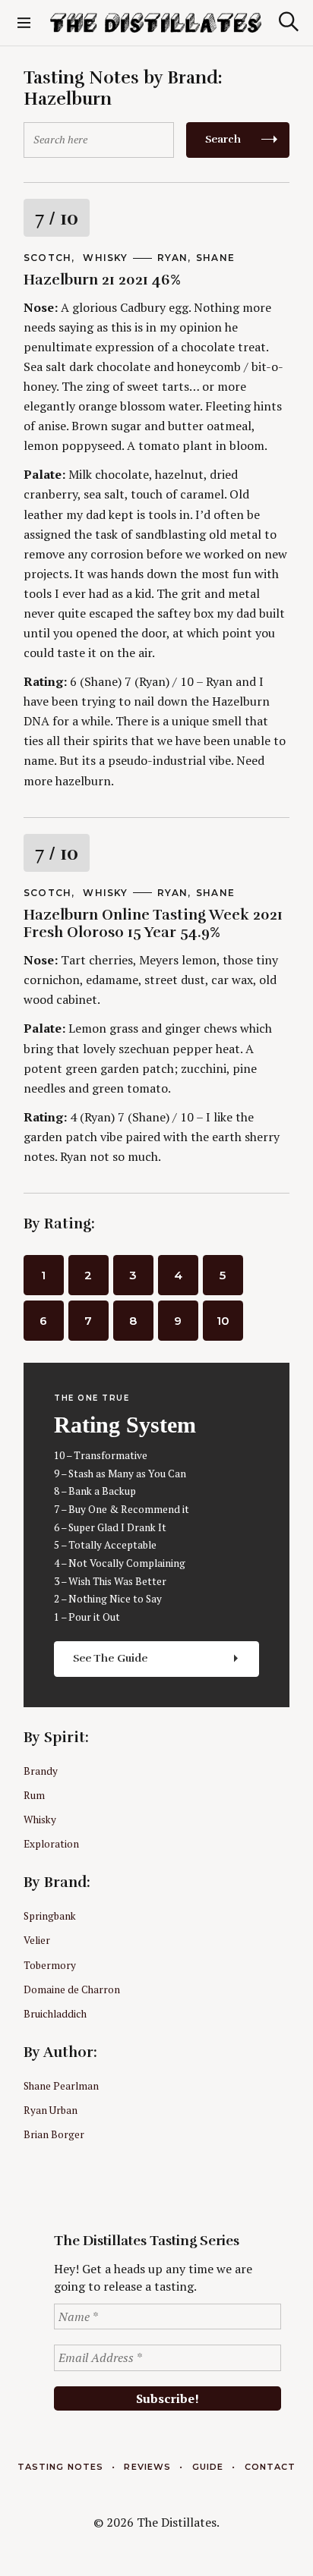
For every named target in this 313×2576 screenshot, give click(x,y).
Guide (208, 2467)
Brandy (41, 1771)
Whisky (105, 258)
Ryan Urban (51, 2110)
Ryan (172, 258)
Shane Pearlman (61, 2086)
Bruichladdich (55, 2014)
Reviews (147, 2467)
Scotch (47, 258)
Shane (215, 258)
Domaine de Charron (72, 1989)
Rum (34, 1795)
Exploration (51, 1844)
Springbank (50, 1916)
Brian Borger (54, 2134)
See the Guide (111, 1658)
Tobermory (50, 1965)
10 (223, 1321)
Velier (37, 1940)
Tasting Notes (60, 2467)
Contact (270, 2467)
